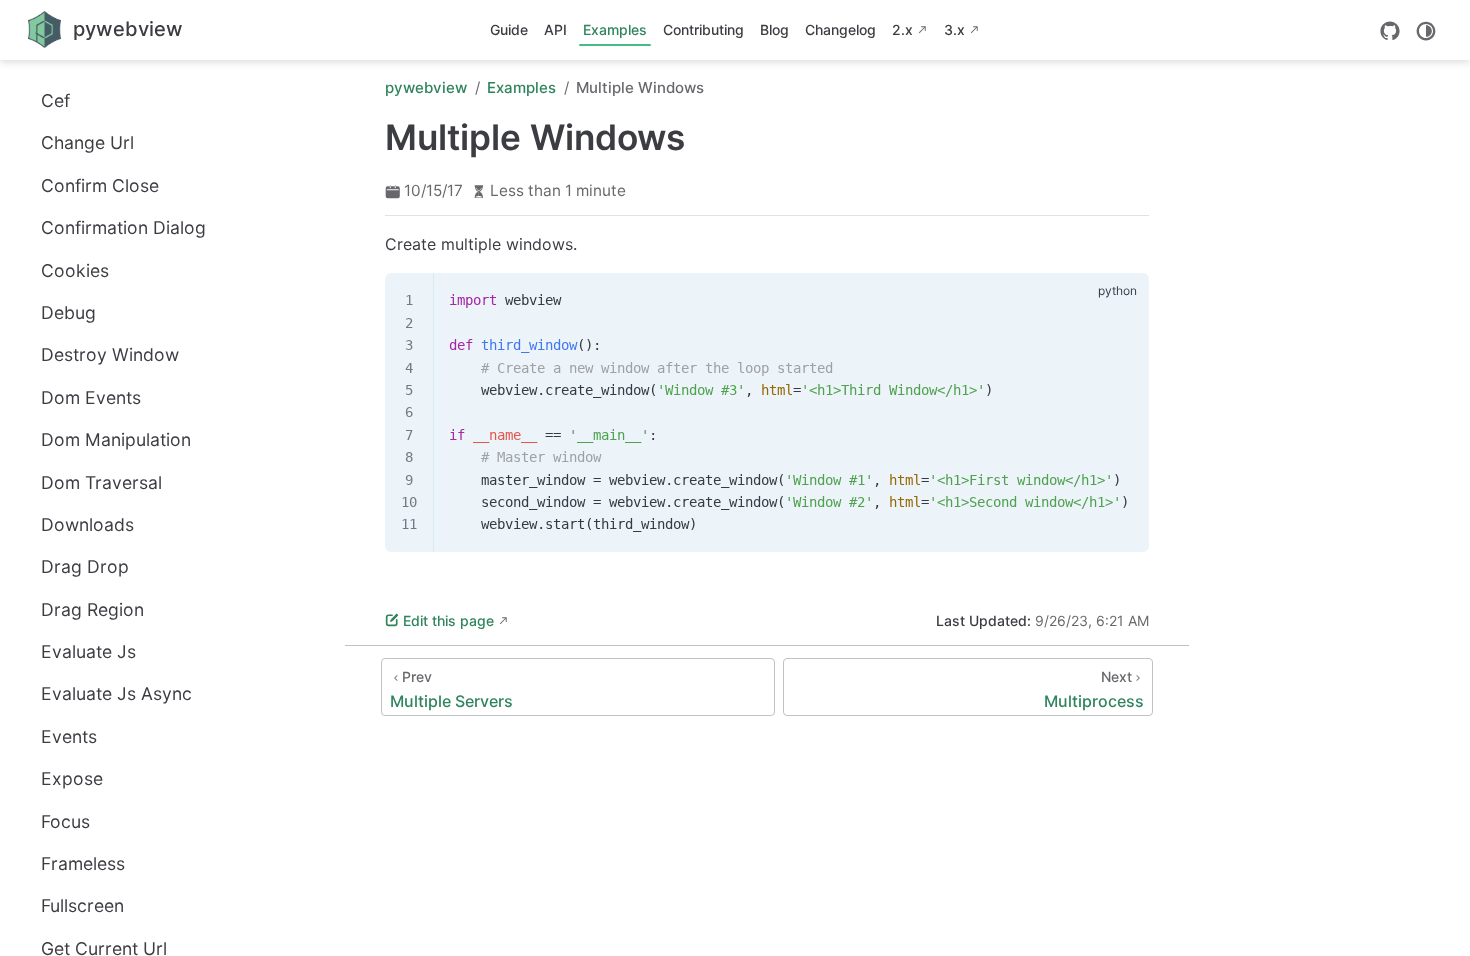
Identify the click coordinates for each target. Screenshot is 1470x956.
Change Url (87, 142)
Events (69, 736)
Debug (68, 312)
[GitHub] (1390, 31)
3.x (954, 29)
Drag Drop (85, 566)
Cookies (75, 270)
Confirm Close (100, 185)
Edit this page (448, 620)
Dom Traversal (101, 482)
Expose (72, 778)
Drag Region (92, 609)
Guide (509, 29)
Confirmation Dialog (123, 227)
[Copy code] (1122, 300)
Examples (615, 29)
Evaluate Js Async (116, 693)
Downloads (87, 524)
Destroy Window (110, 354)
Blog (774, 29)
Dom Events (91, 397)
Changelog (840, 29)
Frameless (83, 863)
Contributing (703, 29)
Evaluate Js (88, 651)
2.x (902, 29)
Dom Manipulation (116, 439)
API (555, 29)
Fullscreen (82, 905)
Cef (55, 100)
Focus (65, 821)
